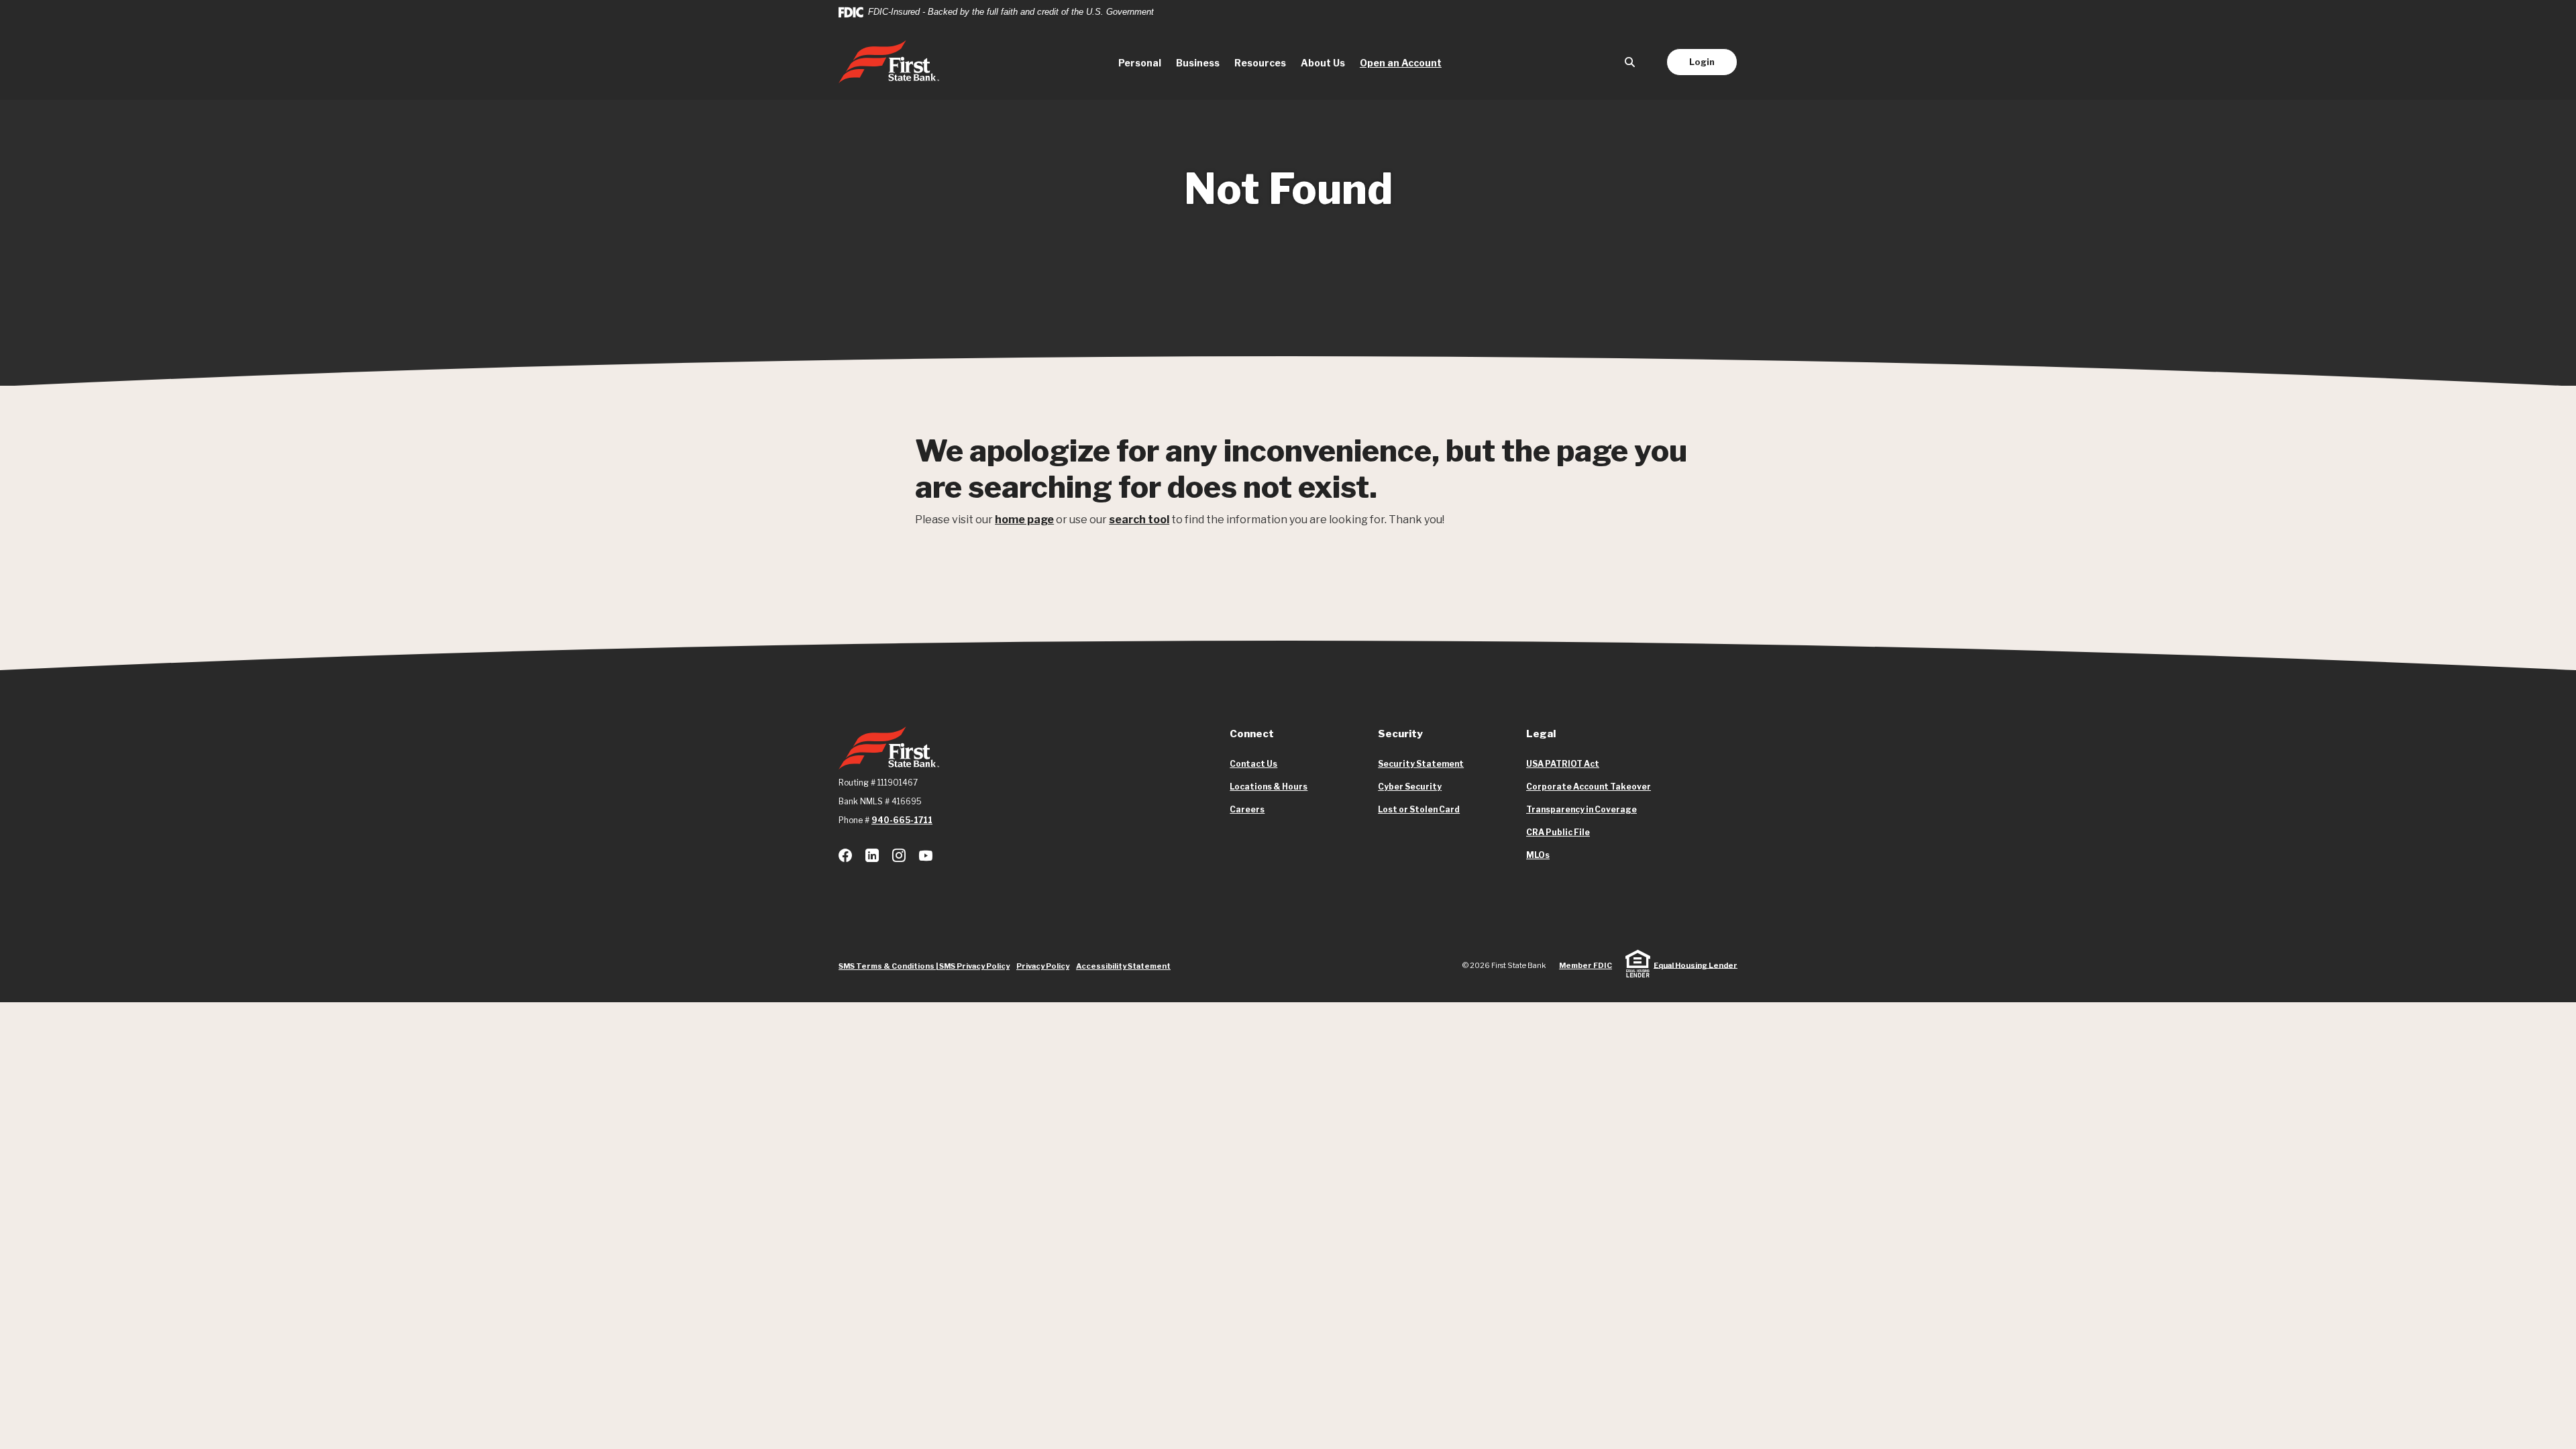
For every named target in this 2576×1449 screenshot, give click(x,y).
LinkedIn (872, 855)
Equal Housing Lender (1696, 965)
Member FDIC (1586, 965)
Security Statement (1421, 764)
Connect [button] (1252, 734)
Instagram (899, 855)
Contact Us (1253, 764)
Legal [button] (1541, 734)
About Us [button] (1323, 63)
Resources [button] (1260, 63)
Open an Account (1404, 62)
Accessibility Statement (1123, 966)
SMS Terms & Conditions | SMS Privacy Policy (924, 966)
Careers (1247, 809)
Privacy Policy (1043, 966)
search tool (1139, 520)
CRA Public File (1558, 833)
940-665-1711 (902, 820)
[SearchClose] (1630, 62)
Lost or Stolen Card (1419, 809)
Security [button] (1400, 734)
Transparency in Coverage (1581, 810)
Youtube (926, 855)
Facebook (845, 855)
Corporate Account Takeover (1589, 787)
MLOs (1538, 855)
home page (1024, 520)
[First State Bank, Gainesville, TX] (889, 62)
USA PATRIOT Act (1563, 764)
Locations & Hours (1269, 787)
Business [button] (1198, 63)
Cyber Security (1410, 787)
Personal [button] (1140, 63)
